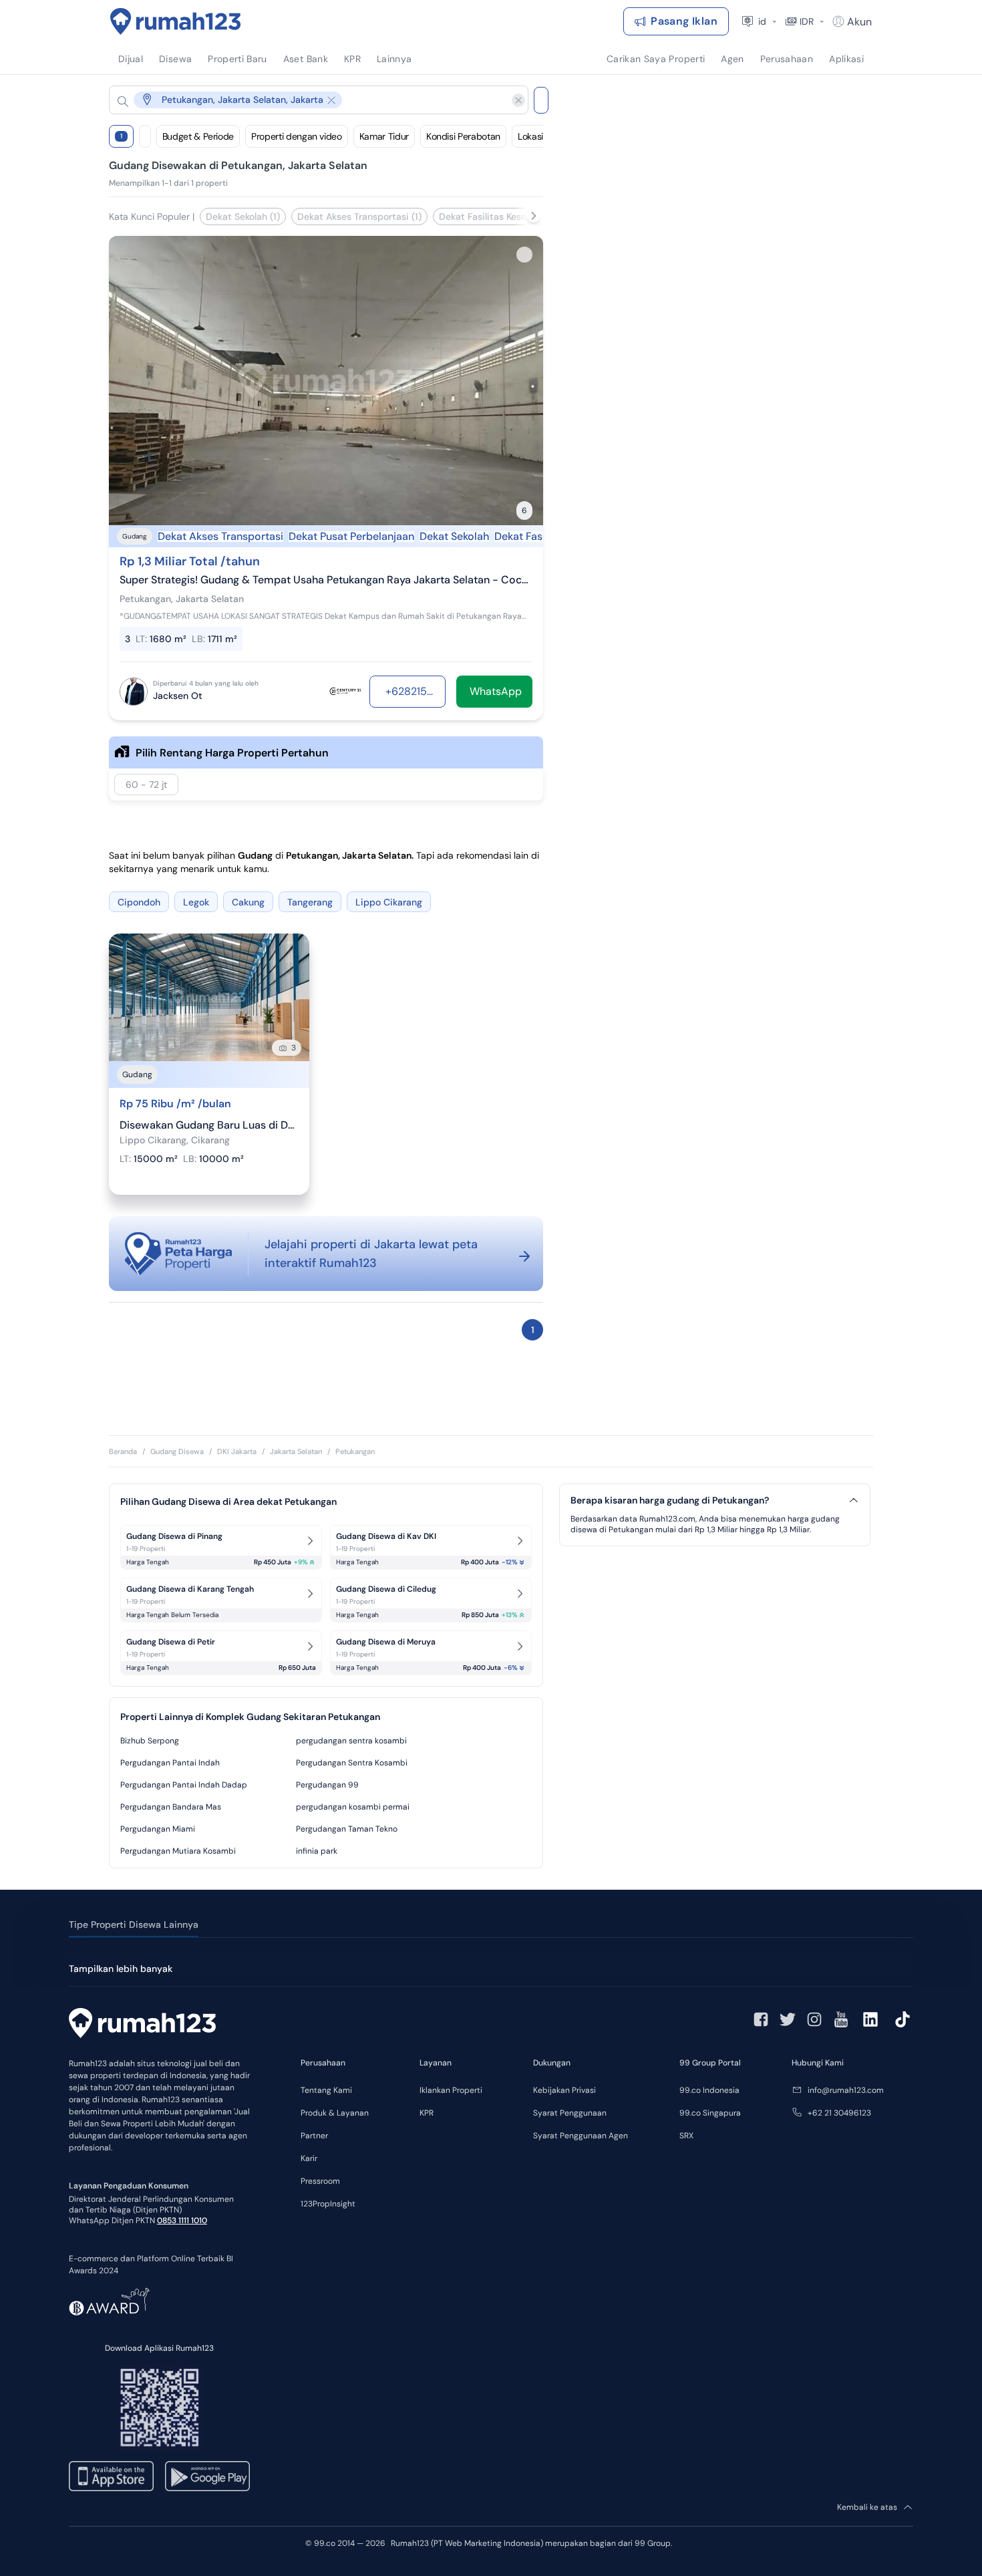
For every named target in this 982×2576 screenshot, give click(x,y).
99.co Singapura (710, 2113)
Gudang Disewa (177, 1451)
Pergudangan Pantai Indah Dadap (184, 1785)
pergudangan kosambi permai (353, 1807)
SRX (686, 2136)
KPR (427, 2113)
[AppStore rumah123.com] (111, 2476)
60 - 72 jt (146, 784)
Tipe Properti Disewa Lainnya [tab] (134, 1924)
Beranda (123, 1451)
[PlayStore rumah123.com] (207, 2476)
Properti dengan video (297, 136)
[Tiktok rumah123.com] (903, 2019)
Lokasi (530, 136)
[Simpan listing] (524, 255)
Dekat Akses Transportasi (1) (359, 217)
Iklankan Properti (451, 2090)
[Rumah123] (176, 21)
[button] (308, 100)
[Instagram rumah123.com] (814, 2019)
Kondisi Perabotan (463, 136)
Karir (309, 2158)
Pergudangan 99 (327, 1785)
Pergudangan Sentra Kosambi (352, 1763)
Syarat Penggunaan (570, 2113)
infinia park (317, 1851)
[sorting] (145, 136)
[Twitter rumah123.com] (788, 2019)
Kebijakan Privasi (564, 2090)
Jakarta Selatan (296, 1451)
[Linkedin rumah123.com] (870, 2019)
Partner (314, 2136)
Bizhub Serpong (150, 1741)
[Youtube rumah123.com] (841, 2019)
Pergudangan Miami (158, 1829)
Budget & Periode (198, 136)
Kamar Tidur (384, 136)
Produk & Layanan (335, 2113)
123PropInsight (328, 2204)
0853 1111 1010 (182, 2221)
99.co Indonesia (709, 2090)
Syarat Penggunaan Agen (581, 2136)
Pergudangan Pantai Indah (170, 1763)
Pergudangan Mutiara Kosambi (178, 1851)
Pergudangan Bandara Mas (171, 1807)
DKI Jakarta (237, 1451)
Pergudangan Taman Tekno (347, 1829)
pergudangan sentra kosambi (351, 1741)
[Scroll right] (534, 216)
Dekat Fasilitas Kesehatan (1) (502, 217)
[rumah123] (142, 2025)
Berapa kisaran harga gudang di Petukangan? (670, 1500)
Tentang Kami (326, 2090)
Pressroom (320, 2181)
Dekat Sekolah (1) (243, 217)
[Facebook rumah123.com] (761, 2019)
